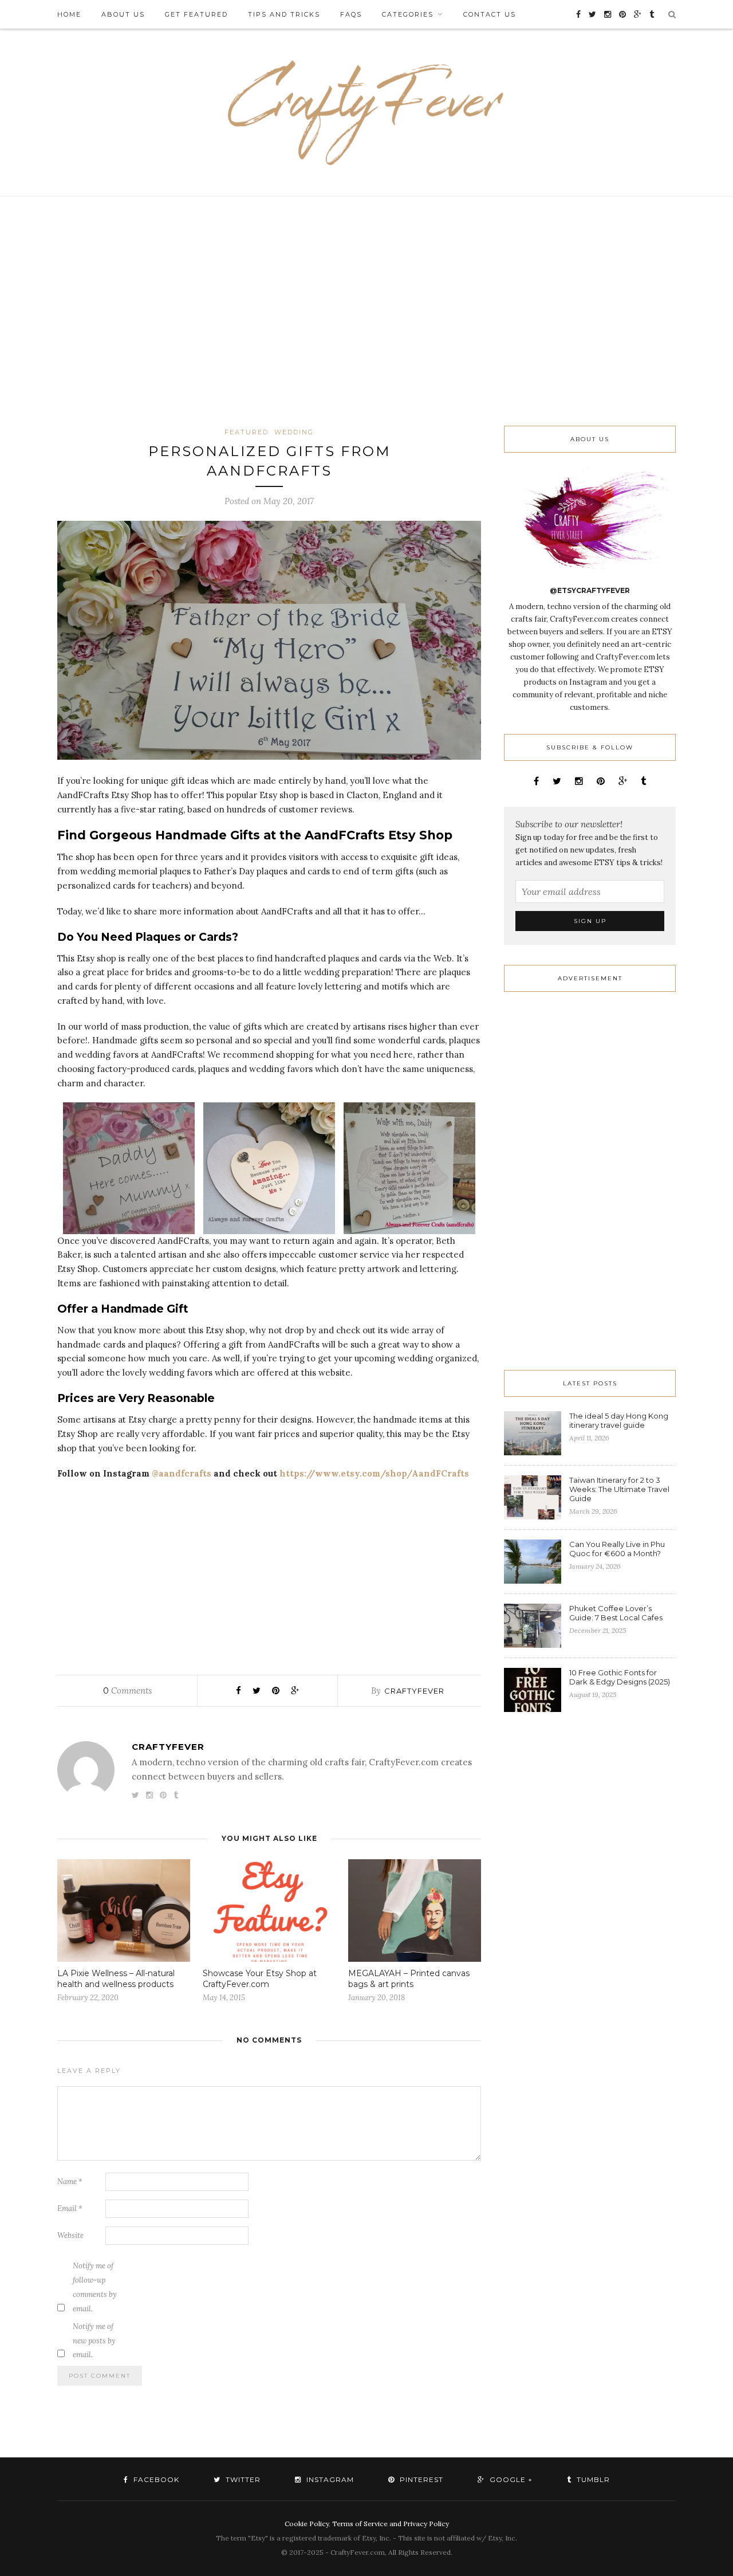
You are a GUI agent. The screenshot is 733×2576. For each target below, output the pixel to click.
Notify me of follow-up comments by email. (95, 2287)
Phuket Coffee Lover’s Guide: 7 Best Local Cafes (616, 1613)
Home (69, 14)
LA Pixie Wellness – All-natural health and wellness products (116, 1979)
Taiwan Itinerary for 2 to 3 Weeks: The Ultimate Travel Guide (619, 1489)
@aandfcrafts (182, 1473)
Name (70, 2182)
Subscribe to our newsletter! (569, 824)
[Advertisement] (366, 311)
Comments (127, 1691)
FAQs (351, 14)
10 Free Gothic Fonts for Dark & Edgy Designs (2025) (620, 1677)
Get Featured (196, 14)
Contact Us (490, 14)
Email (70, 2208)
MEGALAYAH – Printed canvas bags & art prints (409, 1979)
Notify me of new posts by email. (94, 2341)
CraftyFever (414, 1691)
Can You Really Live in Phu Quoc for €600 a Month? (617, 1549)
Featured (247, 432)
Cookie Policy (307, 2524)
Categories (408, 14)
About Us (123, 14)
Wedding (294, 432)
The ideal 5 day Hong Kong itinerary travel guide (619, 1420)
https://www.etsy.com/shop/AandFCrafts (374, 1473)
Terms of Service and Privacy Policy (391, 2524)
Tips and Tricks (284, 14)
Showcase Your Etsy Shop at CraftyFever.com (260, 1979)
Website (70, 2235)
